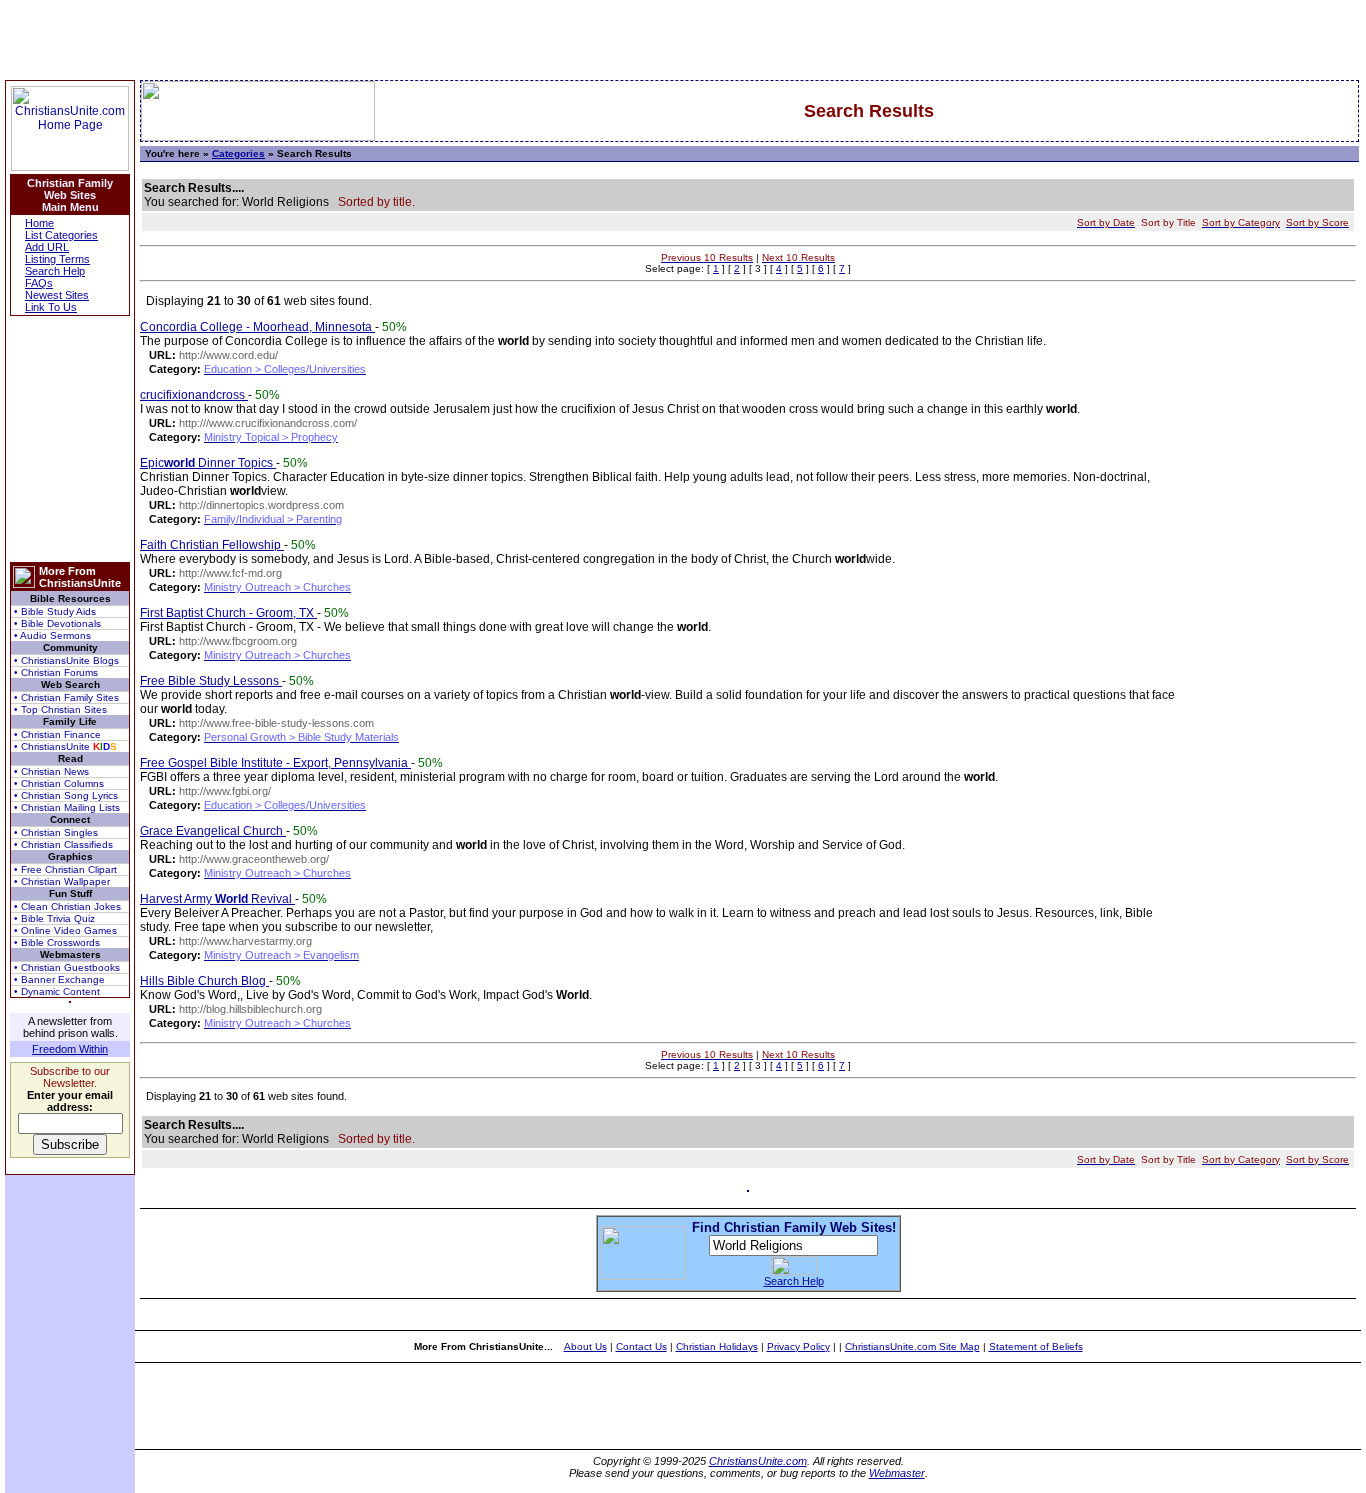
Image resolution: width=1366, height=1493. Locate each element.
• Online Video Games (65, 930)
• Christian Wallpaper (62, 881)
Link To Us (51, 307)
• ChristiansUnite (65, 746)
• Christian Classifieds (63, 844)
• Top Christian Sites (60, 709)
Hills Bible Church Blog (204, 981)
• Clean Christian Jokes (67, 906)
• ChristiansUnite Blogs (66, 660)
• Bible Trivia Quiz (54, 918)
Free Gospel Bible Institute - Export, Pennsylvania (275, 763)
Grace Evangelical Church (213, 831)
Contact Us (641, 1346)
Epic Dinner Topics (208, 463)
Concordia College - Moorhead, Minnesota (257, 327)
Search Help (55, 271)
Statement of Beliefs (1036, 1346)
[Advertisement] (70, 439)
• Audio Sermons (52, 635)
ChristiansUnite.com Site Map (912, 1346)
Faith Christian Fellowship (212, 545)
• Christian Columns (59, 783)
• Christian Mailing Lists (67, 807)
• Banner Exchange (59, 979)
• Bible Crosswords (57, 942)
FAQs (39, 283)
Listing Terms (57, 259)
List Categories (61, 235)
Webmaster (897, 1473)
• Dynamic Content (57, 991)
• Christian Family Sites (66, 697)
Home (39, 223)
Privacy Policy (798, 1346)
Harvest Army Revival (217, 899)
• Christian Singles (56, 832)
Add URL (47, 247)
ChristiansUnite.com (758, 1461)
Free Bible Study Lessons (211, 681)
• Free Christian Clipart (65, 869)
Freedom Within (70, 1049)
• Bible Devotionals (57, 623)
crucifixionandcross (194, 395)
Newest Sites (57, 295)
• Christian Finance (57, 734)
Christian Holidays (717, 1346)
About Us (585, 1346)
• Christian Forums (56, 672)
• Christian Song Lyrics (66, 795)
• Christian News (51, 771)
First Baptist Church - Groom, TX (228, 613)
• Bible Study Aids (55, 611)
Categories (238, 153)
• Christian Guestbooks (67, 967)
